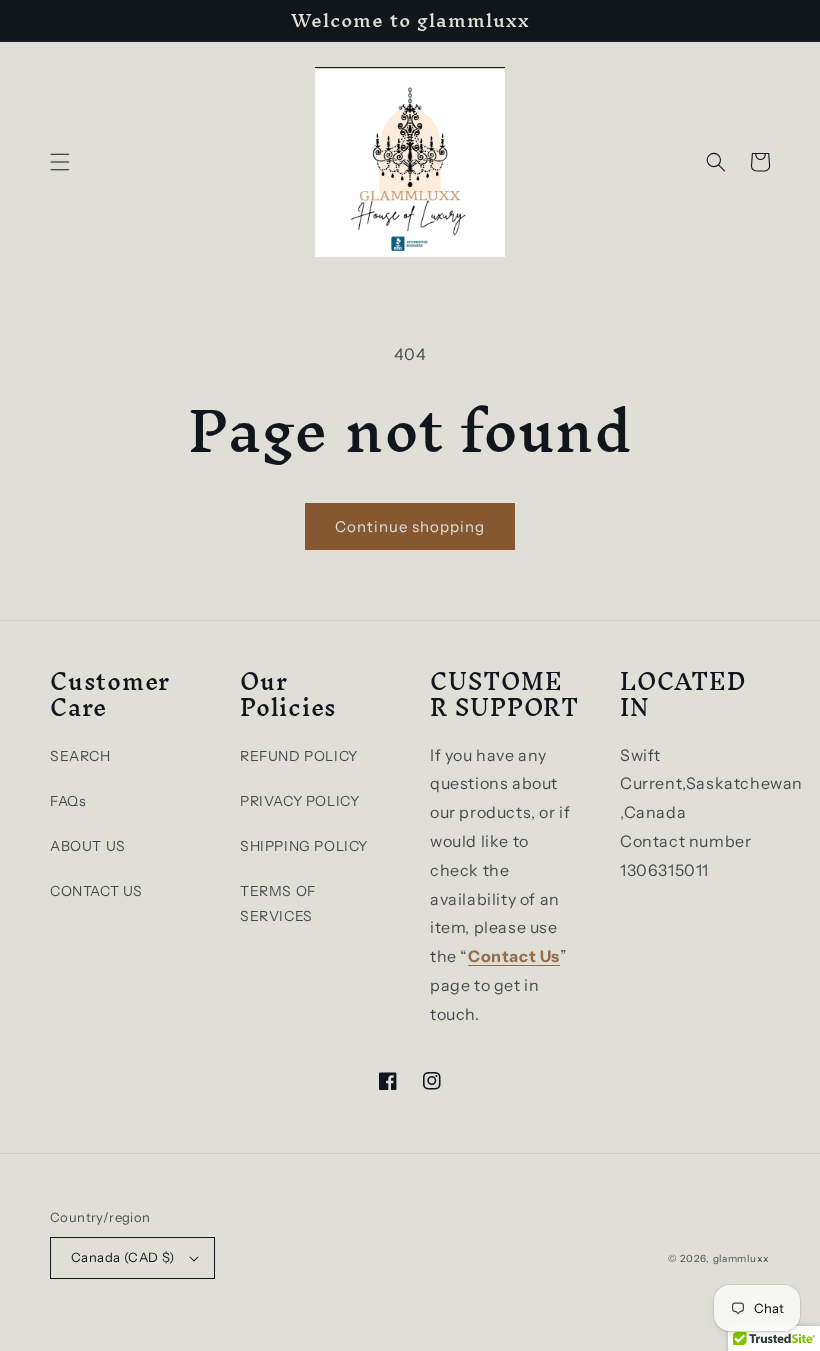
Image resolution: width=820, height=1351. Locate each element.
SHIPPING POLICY (304, 846)
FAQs (68, 801)
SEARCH (80, 756)
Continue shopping (410, 526)
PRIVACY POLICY (299, 801)
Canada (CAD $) (123, 1257)
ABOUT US (88, 846)
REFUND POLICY (299, 756)
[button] (60, 162)
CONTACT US (96, 891)
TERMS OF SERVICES (278, 903)
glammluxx (741, 1258)
